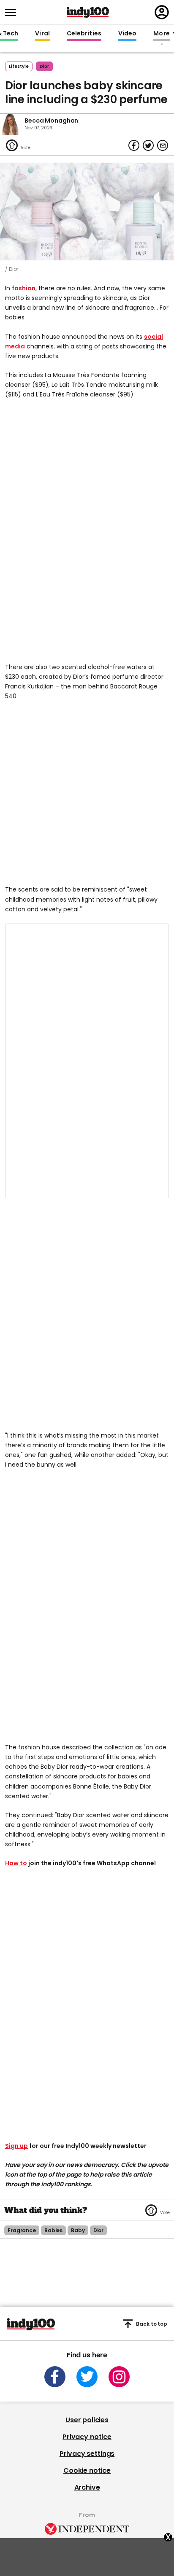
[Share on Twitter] (148, 145)
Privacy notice (87, 2437)
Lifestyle (19, 66)
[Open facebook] (55, 2377)
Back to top (152, 2324)
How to (16, 1863)
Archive (87, 2487)
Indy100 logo (88, 12)
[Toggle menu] (13, 12)
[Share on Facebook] (134, 145)
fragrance (22, 2230)
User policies (87, 2420)
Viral (42, 34)
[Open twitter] (87, 2377)
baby (78, 2230)
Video (127, 34)
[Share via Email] (163, 145)
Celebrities (84, 34)
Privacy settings (87, 2454)
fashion (24, 288)
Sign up (16, 2146)
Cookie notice (87, 2470)
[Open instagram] (119, 2377)
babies (53, 2230)
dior (44, 66)
